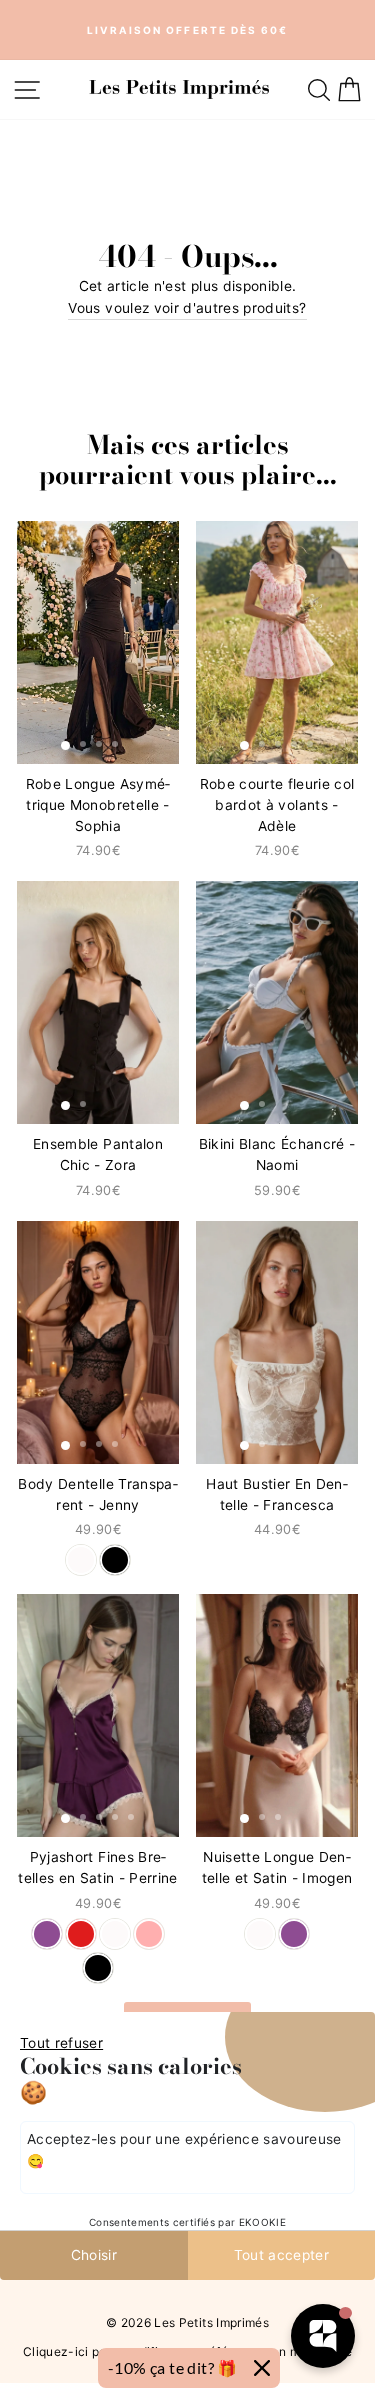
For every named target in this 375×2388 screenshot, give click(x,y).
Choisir (94, 2255)
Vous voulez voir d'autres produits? (187, 308)
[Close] (262, 2368)
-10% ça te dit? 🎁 (173, 2367)
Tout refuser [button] (61, 2043)
